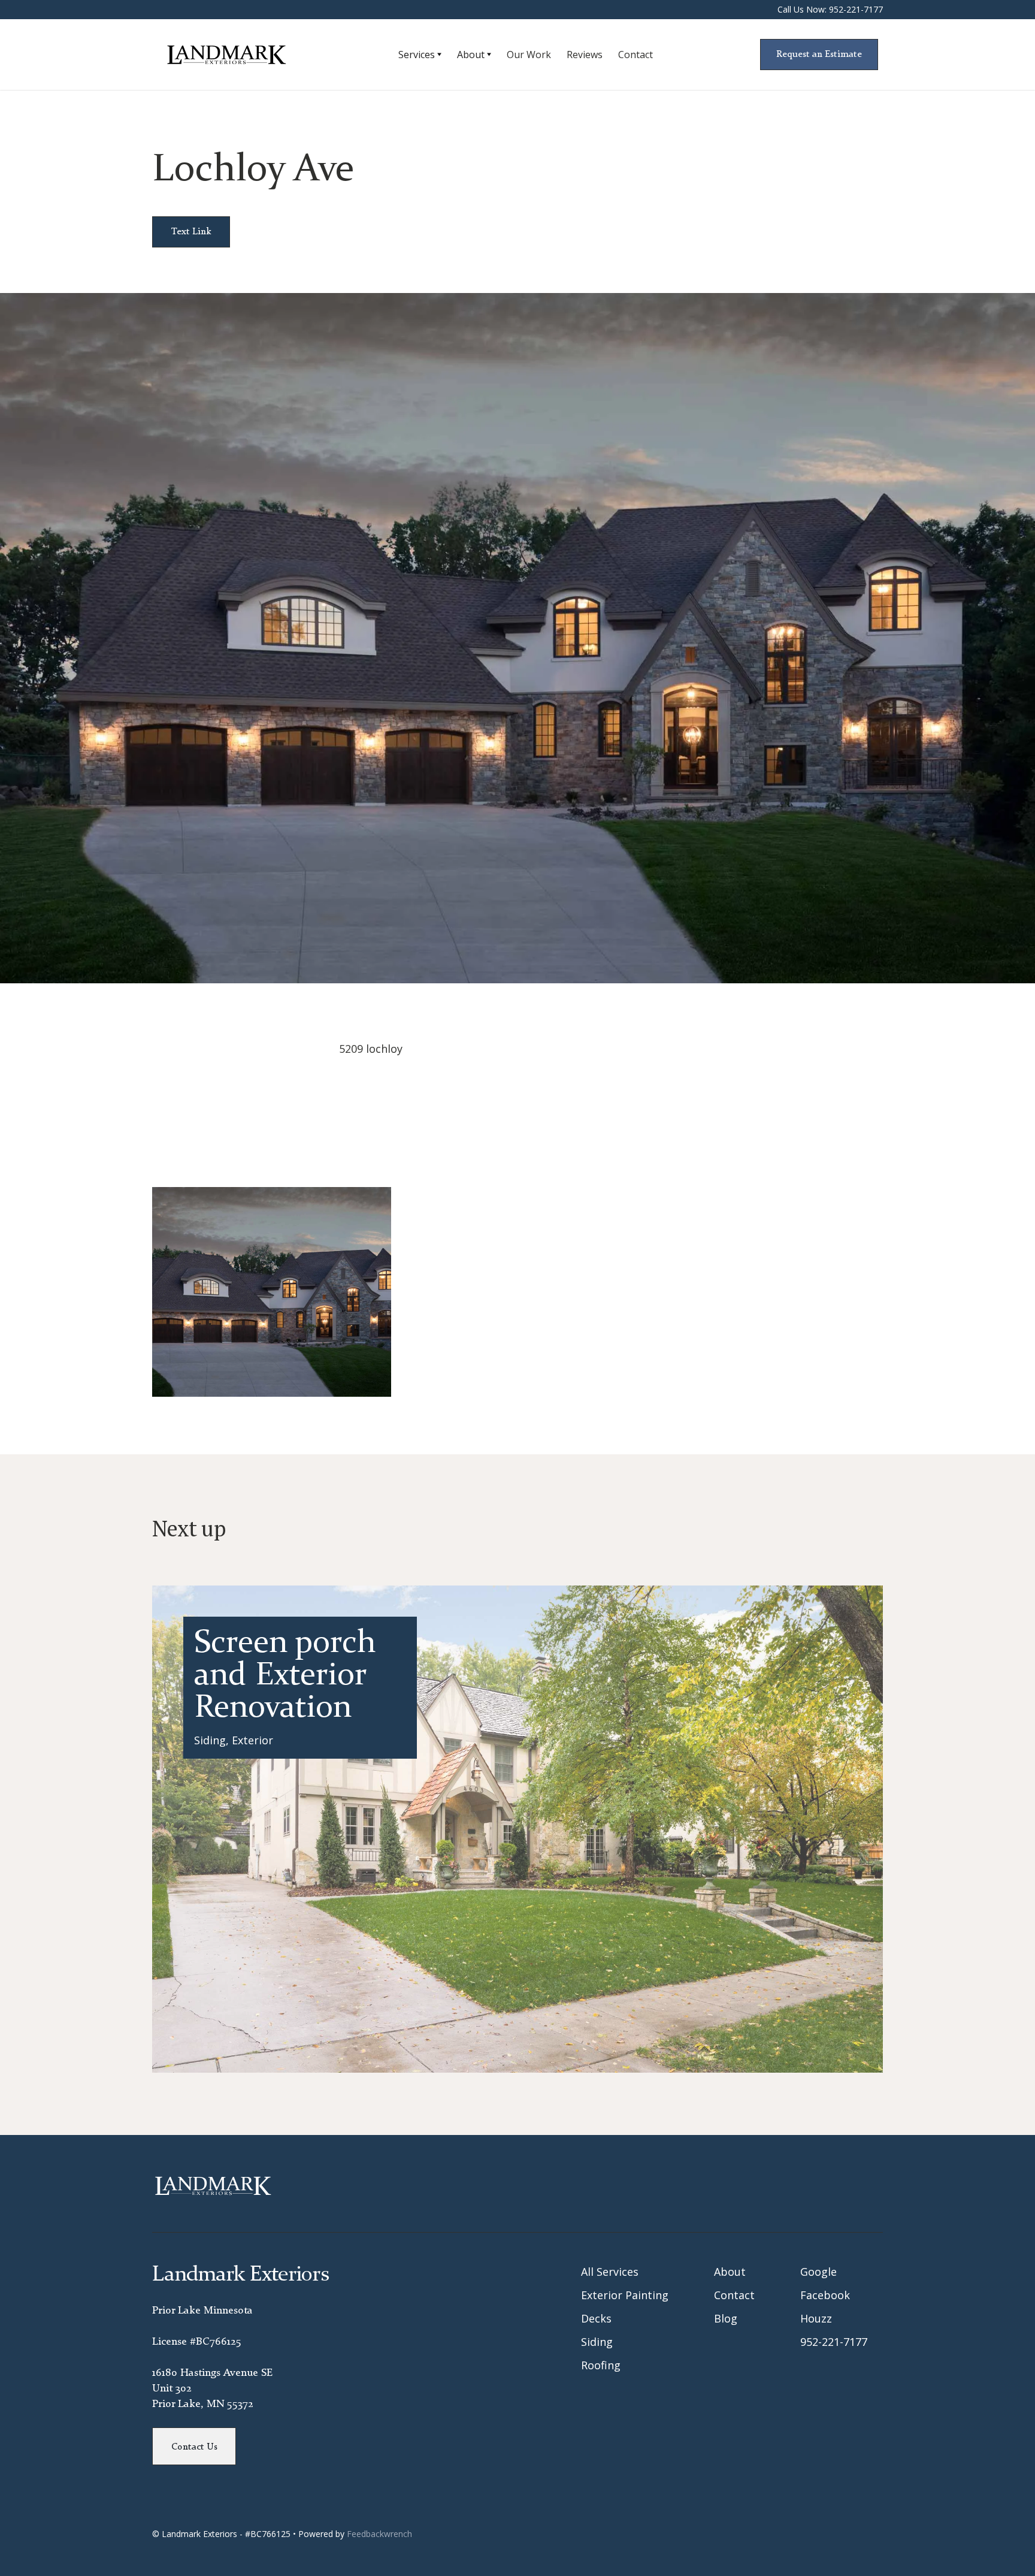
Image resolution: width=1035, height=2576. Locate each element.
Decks (596, 2318)
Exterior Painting (625, 2295)
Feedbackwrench (379, 2534)
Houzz (816, 2318)
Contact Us (194, 2447)
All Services (610, 2272)
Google (818, 2272)
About (730, 2272)
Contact (734, 2295)
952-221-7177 (834, 2342)
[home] (241, 55)
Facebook (825, 2295)
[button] (420, 55)
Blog (726, 2318)
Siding (597, 2342)
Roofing (601, 2365)
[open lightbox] (272, 1292)
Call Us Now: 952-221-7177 (830, 9)
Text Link (191, 232)
